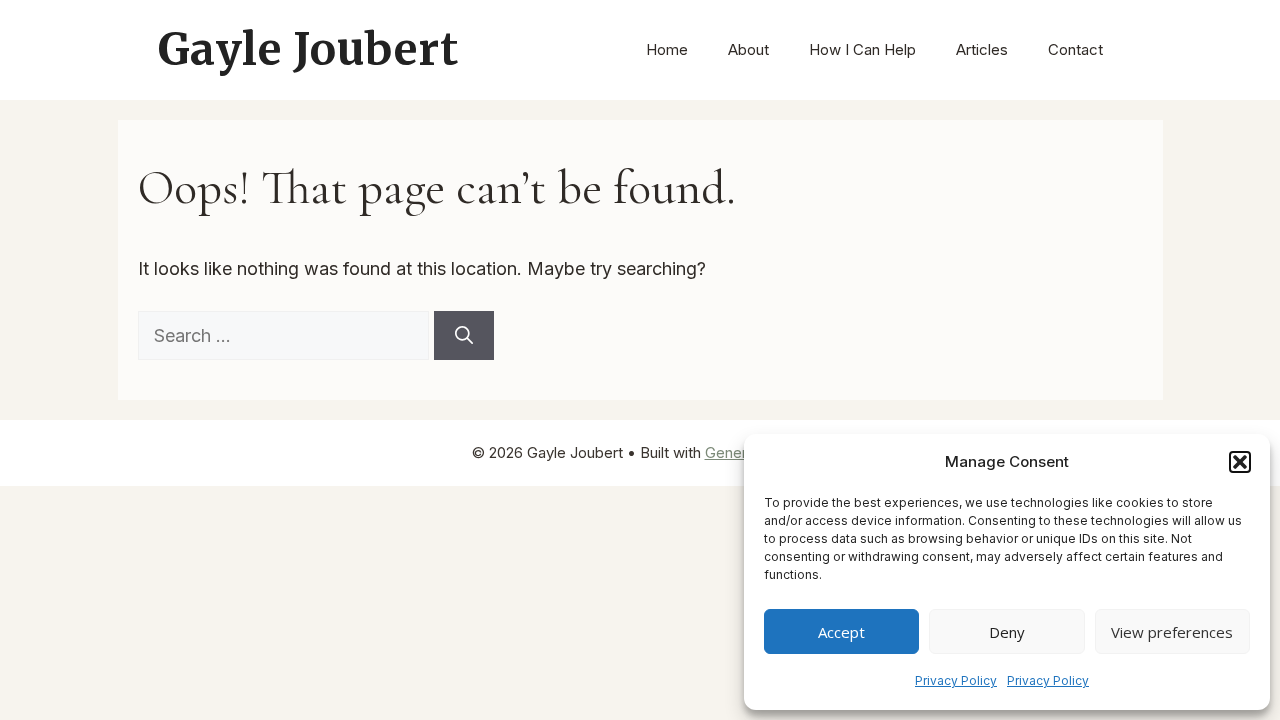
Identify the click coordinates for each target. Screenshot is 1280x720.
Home (667, 49)
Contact (1075, 49)
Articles (982, 49)
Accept (841, 632)
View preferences (1172, 632)
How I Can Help (862, 49)
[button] (1240, 462)
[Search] (464, 335)
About (748, 49)
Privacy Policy (956, 680)
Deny (1007, 632)
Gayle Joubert (308, 49)
